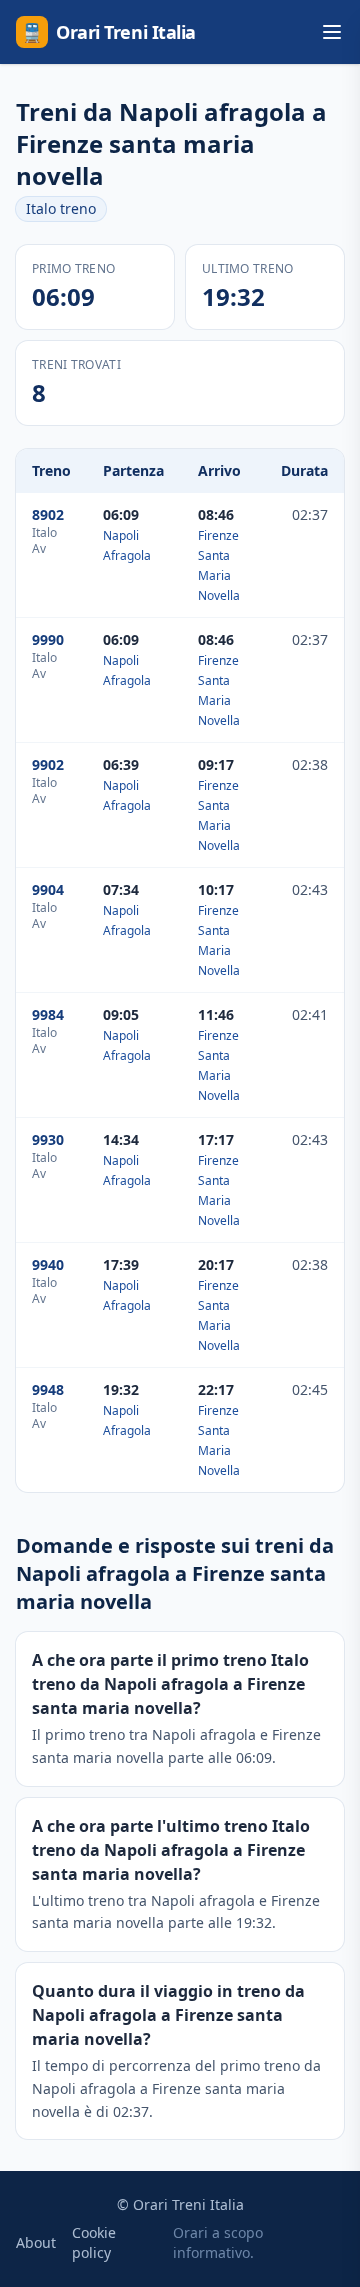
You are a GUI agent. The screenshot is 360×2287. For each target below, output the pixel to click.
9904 (48, 889)
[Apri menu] (332, 32)
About (36, 2242)
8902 (48, 514)
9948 (48, 1389)
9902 (48, 764)
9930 (48, 1139)
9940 (48, 1264)
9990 (48, 639)
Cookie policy (94, 2242)
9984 (48, 1014)
